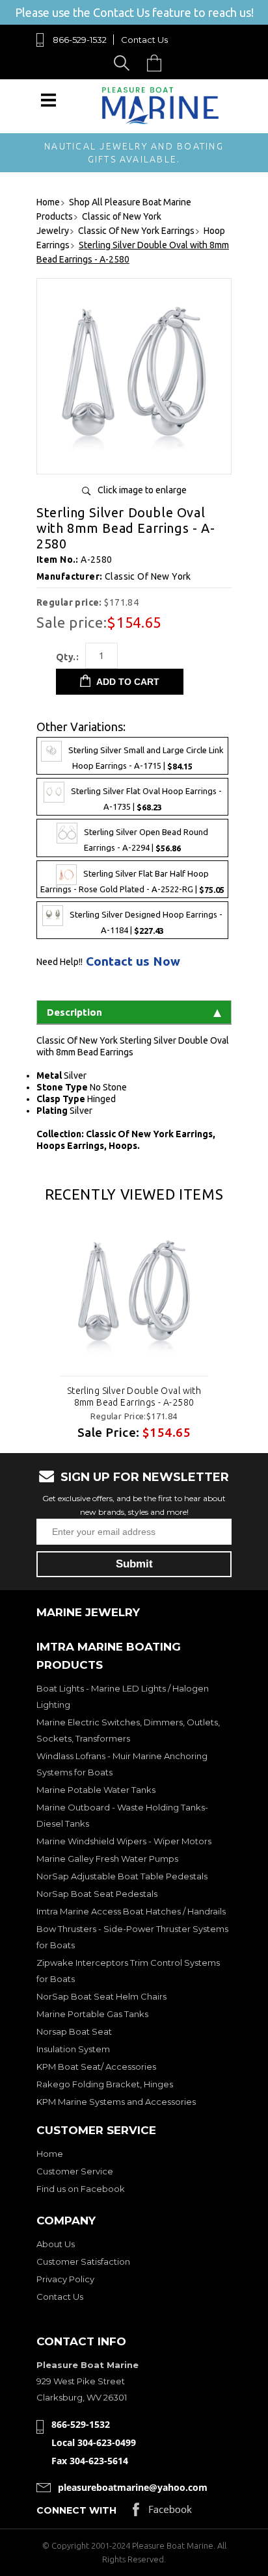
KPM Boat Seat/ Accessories (96, 2067)
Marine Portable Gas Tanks (92, 2014)
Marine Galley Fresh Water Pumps (107, 1859)
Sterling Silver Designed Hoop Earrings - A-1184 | (146, 922)
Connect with (76, 2510)
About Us (56, 2244)
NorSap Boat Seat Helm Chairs (101, 1996)
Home (50, 2154)
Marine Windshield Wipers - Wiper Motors (124, 1841)
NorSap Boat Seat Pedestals (97, 1894)
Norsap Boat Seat (74, 2031)
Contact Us (144, 40)
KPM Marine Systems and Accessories (116, 2102)
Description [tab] (74, 1012)
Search (124, 63)
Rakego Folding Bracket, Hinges (105, 2084)
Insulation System (73, 2049)
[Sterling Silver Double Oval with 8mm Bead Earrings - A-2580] (134, 459)
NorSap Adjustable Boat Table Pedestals (122, 1876)
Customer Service (75, 2171)
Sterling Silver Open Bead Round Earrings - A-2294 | (146, 841)
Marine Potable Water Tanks (96, 1790)
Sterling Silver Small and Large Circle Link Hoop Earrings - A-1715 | (146, 759)
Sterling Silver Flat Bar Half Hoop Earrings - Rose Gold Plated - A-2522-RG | (132, 882)
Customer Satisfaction (83, 2261)
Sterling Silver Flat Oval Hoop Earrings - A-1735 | (146, 800)
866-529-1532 (80, 40)
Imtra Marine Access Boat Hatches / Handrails (131, 1911)
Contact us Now (133, 961)
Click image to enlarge (142, 490)
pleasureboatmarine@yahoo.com (133, 2487)
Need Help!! (60, 962)
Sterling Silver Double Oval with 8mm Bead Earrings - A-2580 (134, 1397)
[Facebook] (162, 2513)
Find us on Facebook (81, 2189)
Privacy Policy (65, 2279)
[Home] (161, 121)
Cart (157, 63)
